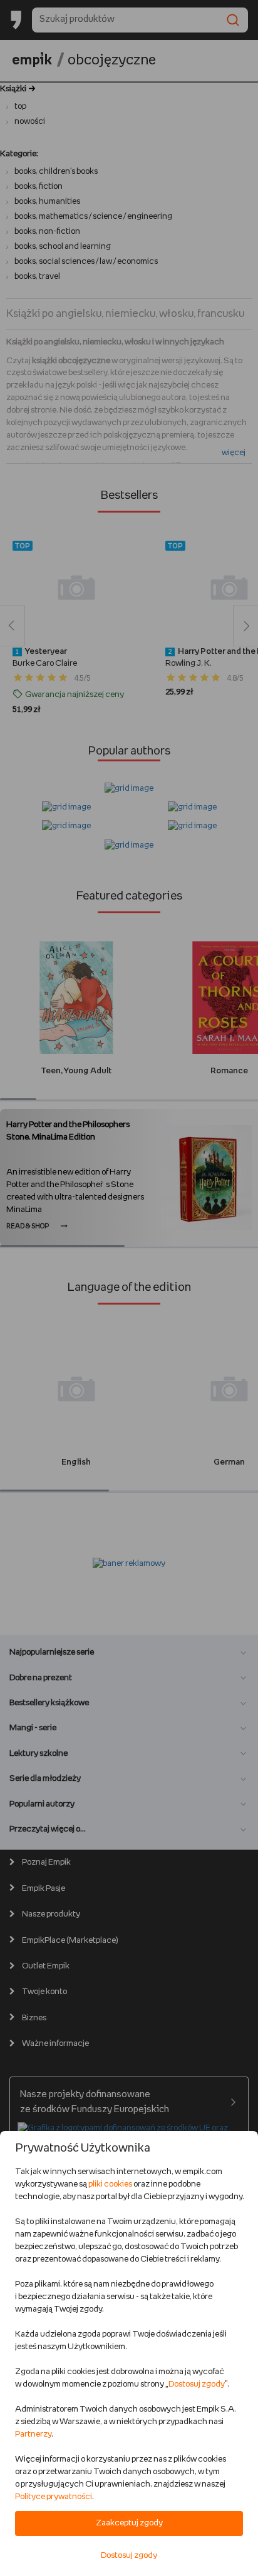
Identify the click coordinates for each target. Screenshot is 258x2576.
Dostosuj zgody (197, 2384)
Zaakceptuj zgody (129, 2523)
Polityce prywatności (54, 2497)
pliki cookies (110, 2184)
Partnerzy (33, 2434)
